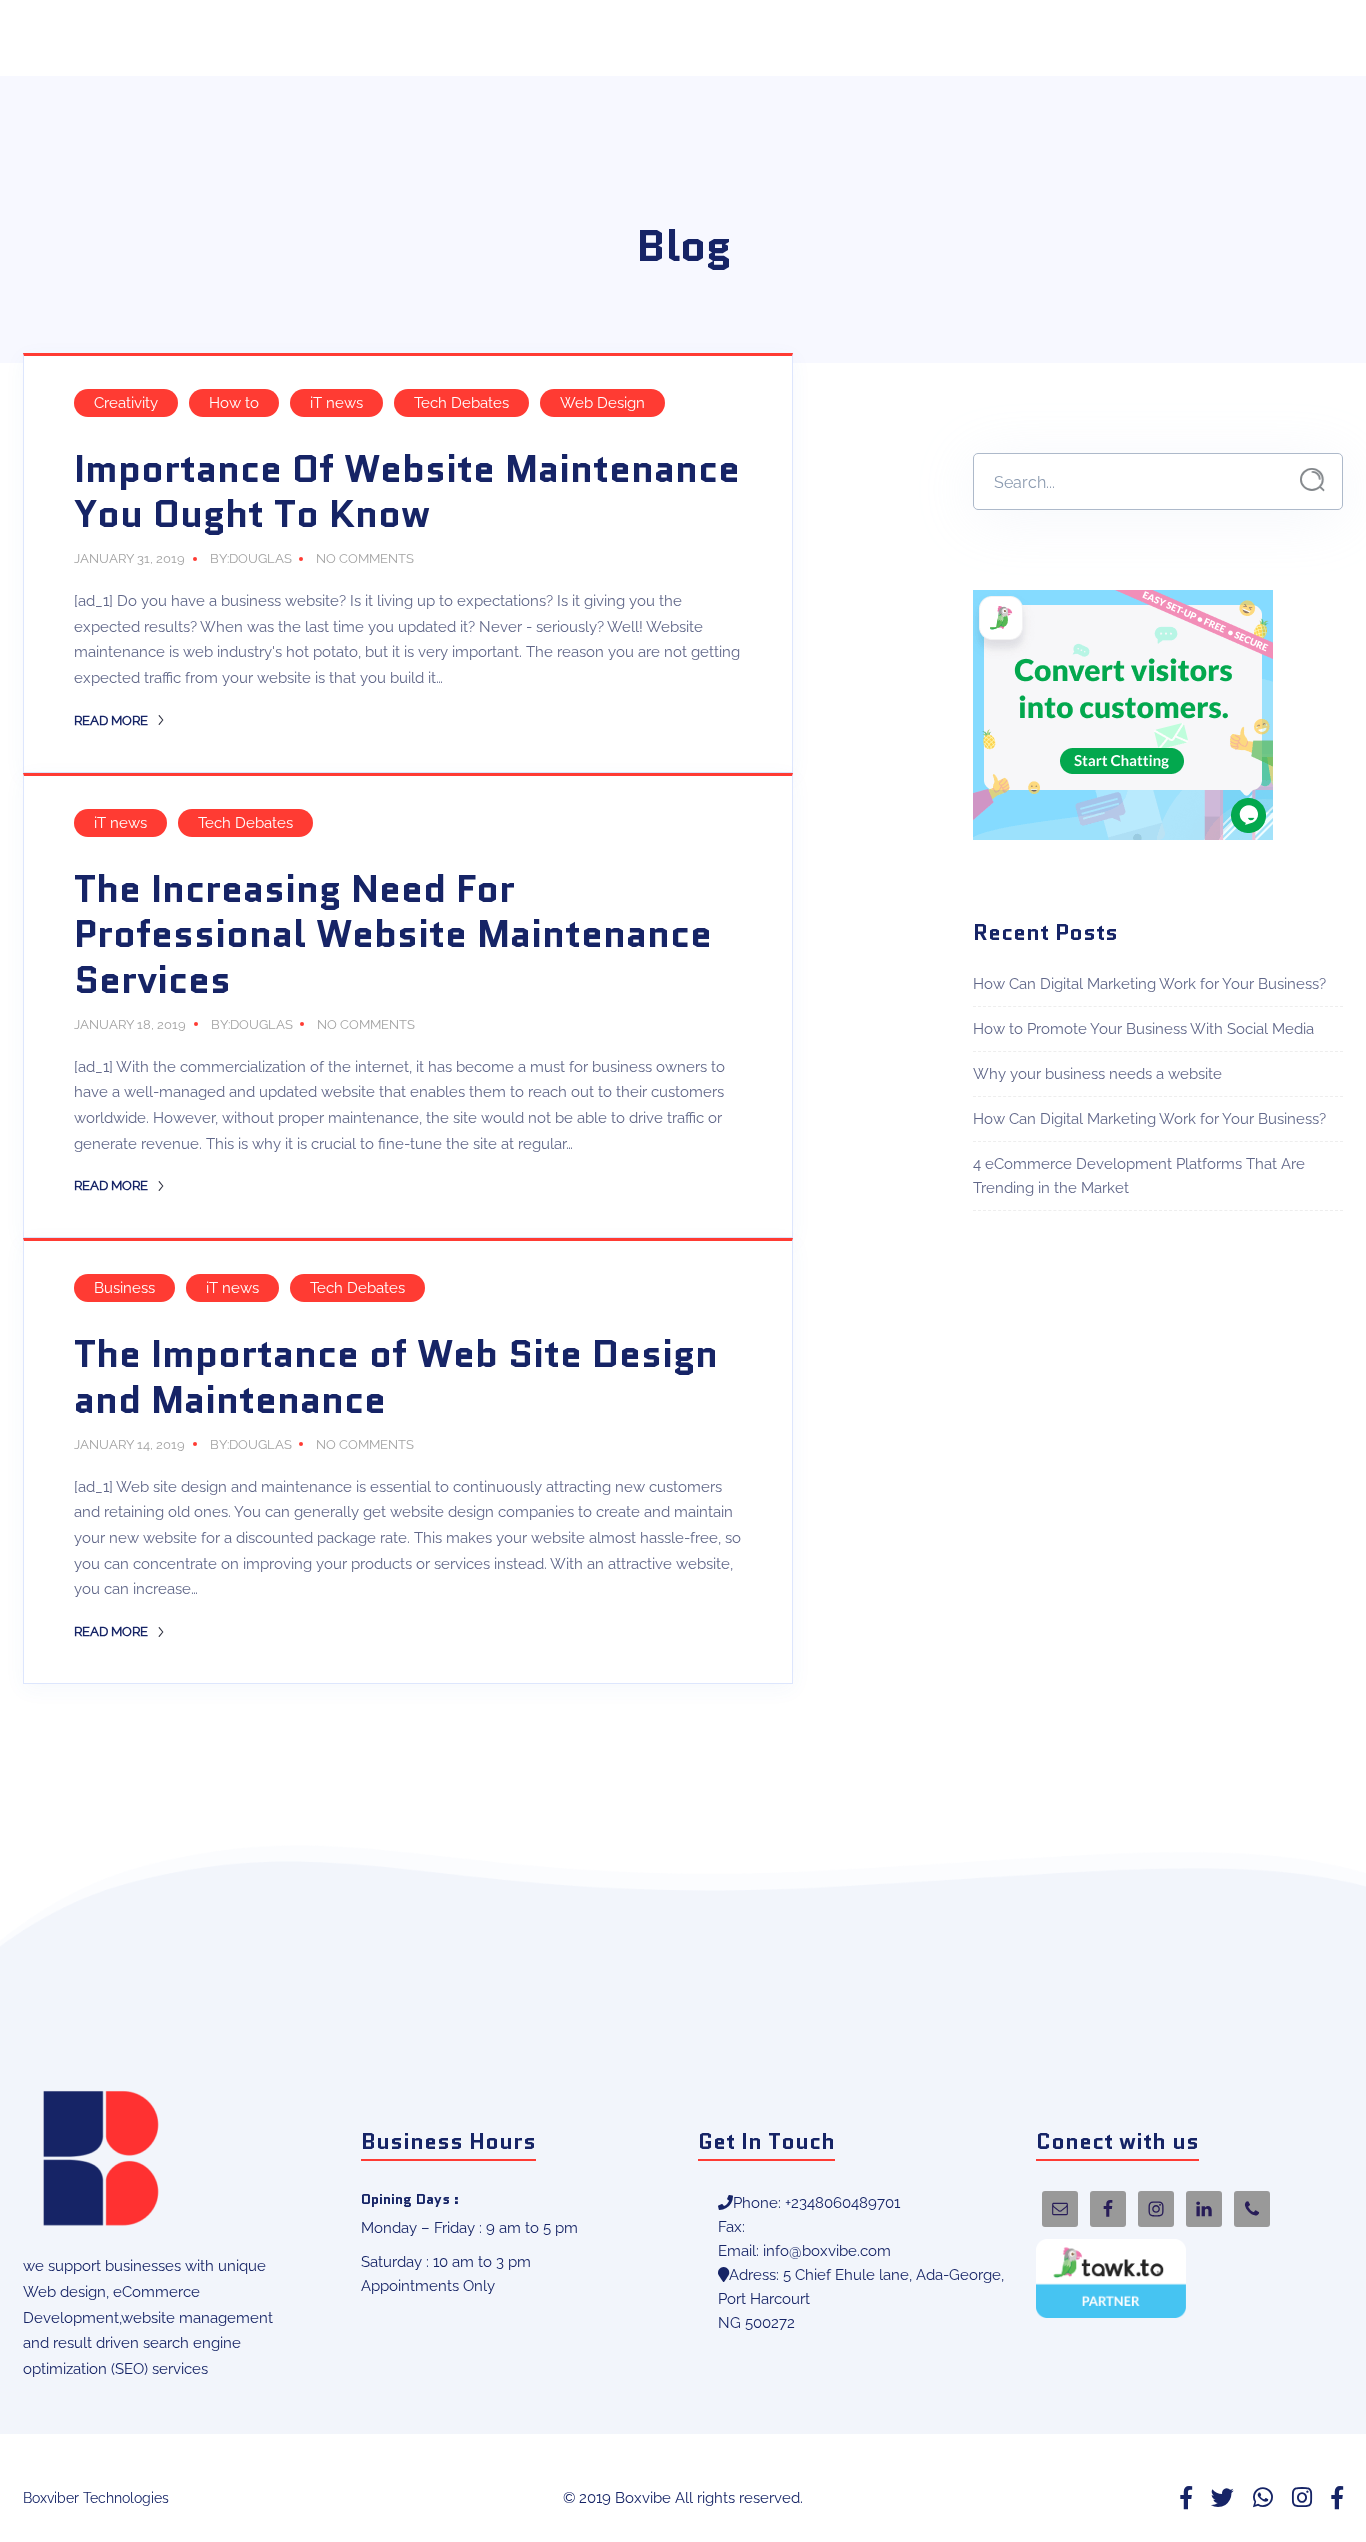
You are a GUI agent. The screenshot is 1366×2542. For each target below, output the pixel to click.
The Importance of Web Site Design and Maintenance (396, 1377)
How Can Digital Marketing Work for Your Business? (1149, 984)
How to (234, 403)
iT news (336, 403)
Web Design (602, 403)
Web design (64, 2292)
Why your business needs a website (1097, 1074)
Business (124, 1288)
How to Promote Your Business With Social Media (1143, 1029)
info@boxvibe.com (827, 2251)
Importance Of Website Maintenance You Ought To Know (407, 492)
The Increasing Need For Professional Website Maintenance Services (393, 934)
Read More (112, 720)
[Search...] (1312, 480)
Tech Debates (461, 403)
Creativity (126, 403)
